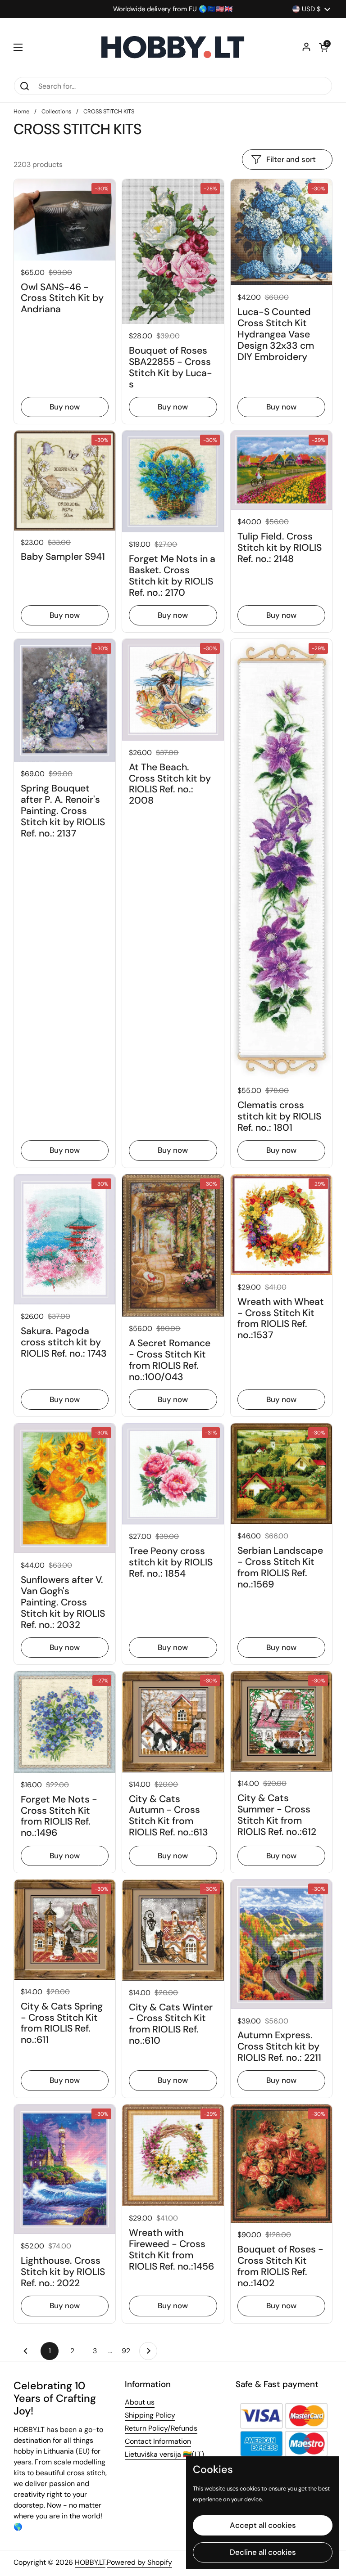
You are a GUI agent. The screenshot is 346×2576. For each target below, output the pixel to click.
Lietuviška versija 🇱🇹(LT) (164, 2454)
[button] (323, 47)
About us (140, 2402)
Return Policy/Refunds (161, 2428)
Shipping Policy (150, 2415)
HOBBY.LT (90, 2562)
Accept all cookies (263, 2525)
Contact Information (158, 2441)
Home (21, 111)
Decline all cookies (263, 2552)
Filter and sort (291, 159)
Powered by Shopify (139, 2562)
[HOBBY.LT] (173, 47)
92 (128, 2351)
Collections (56, 111)
